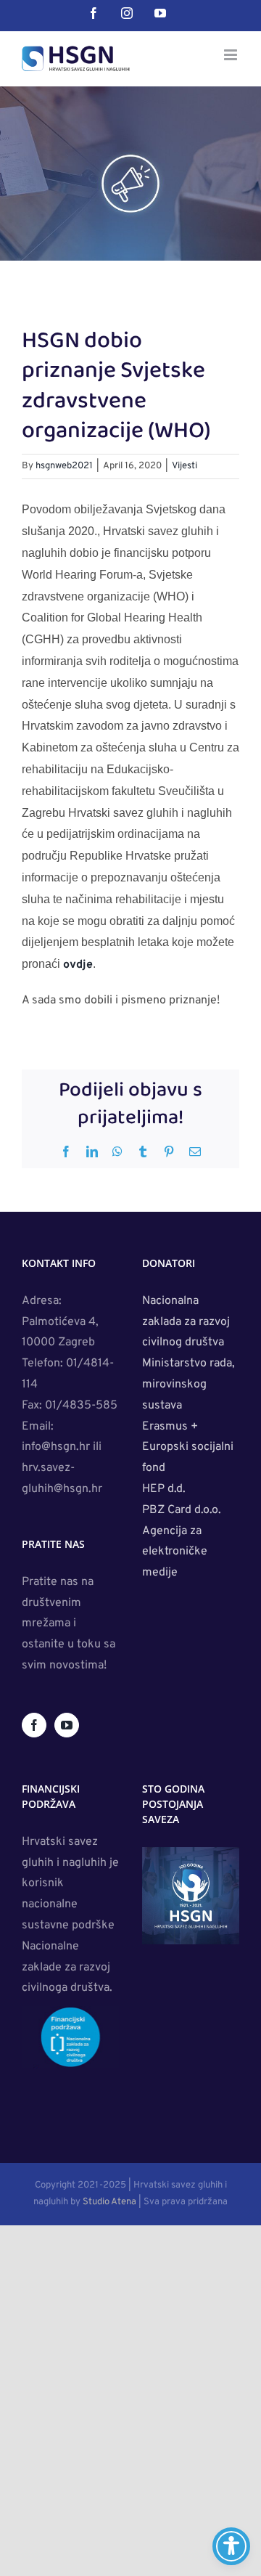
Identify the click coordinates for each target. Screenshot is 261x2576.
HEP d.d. (164, 1489)
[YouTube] (67, 1725)
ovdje (78, 965)
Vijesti (185, 466)
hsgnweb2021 (64, 466)
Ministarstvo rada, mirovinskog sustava (188, 1385)
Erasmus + (171, 1427)
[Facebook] (34, 1725)
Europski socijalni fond (188, 1458)
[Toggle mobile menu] (232, 55)
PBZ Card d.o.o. (182, 1510)
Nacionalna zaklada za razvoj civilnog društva (186, 1322)
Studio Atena (109, 2202)
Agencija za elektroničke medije (175, 1552)
